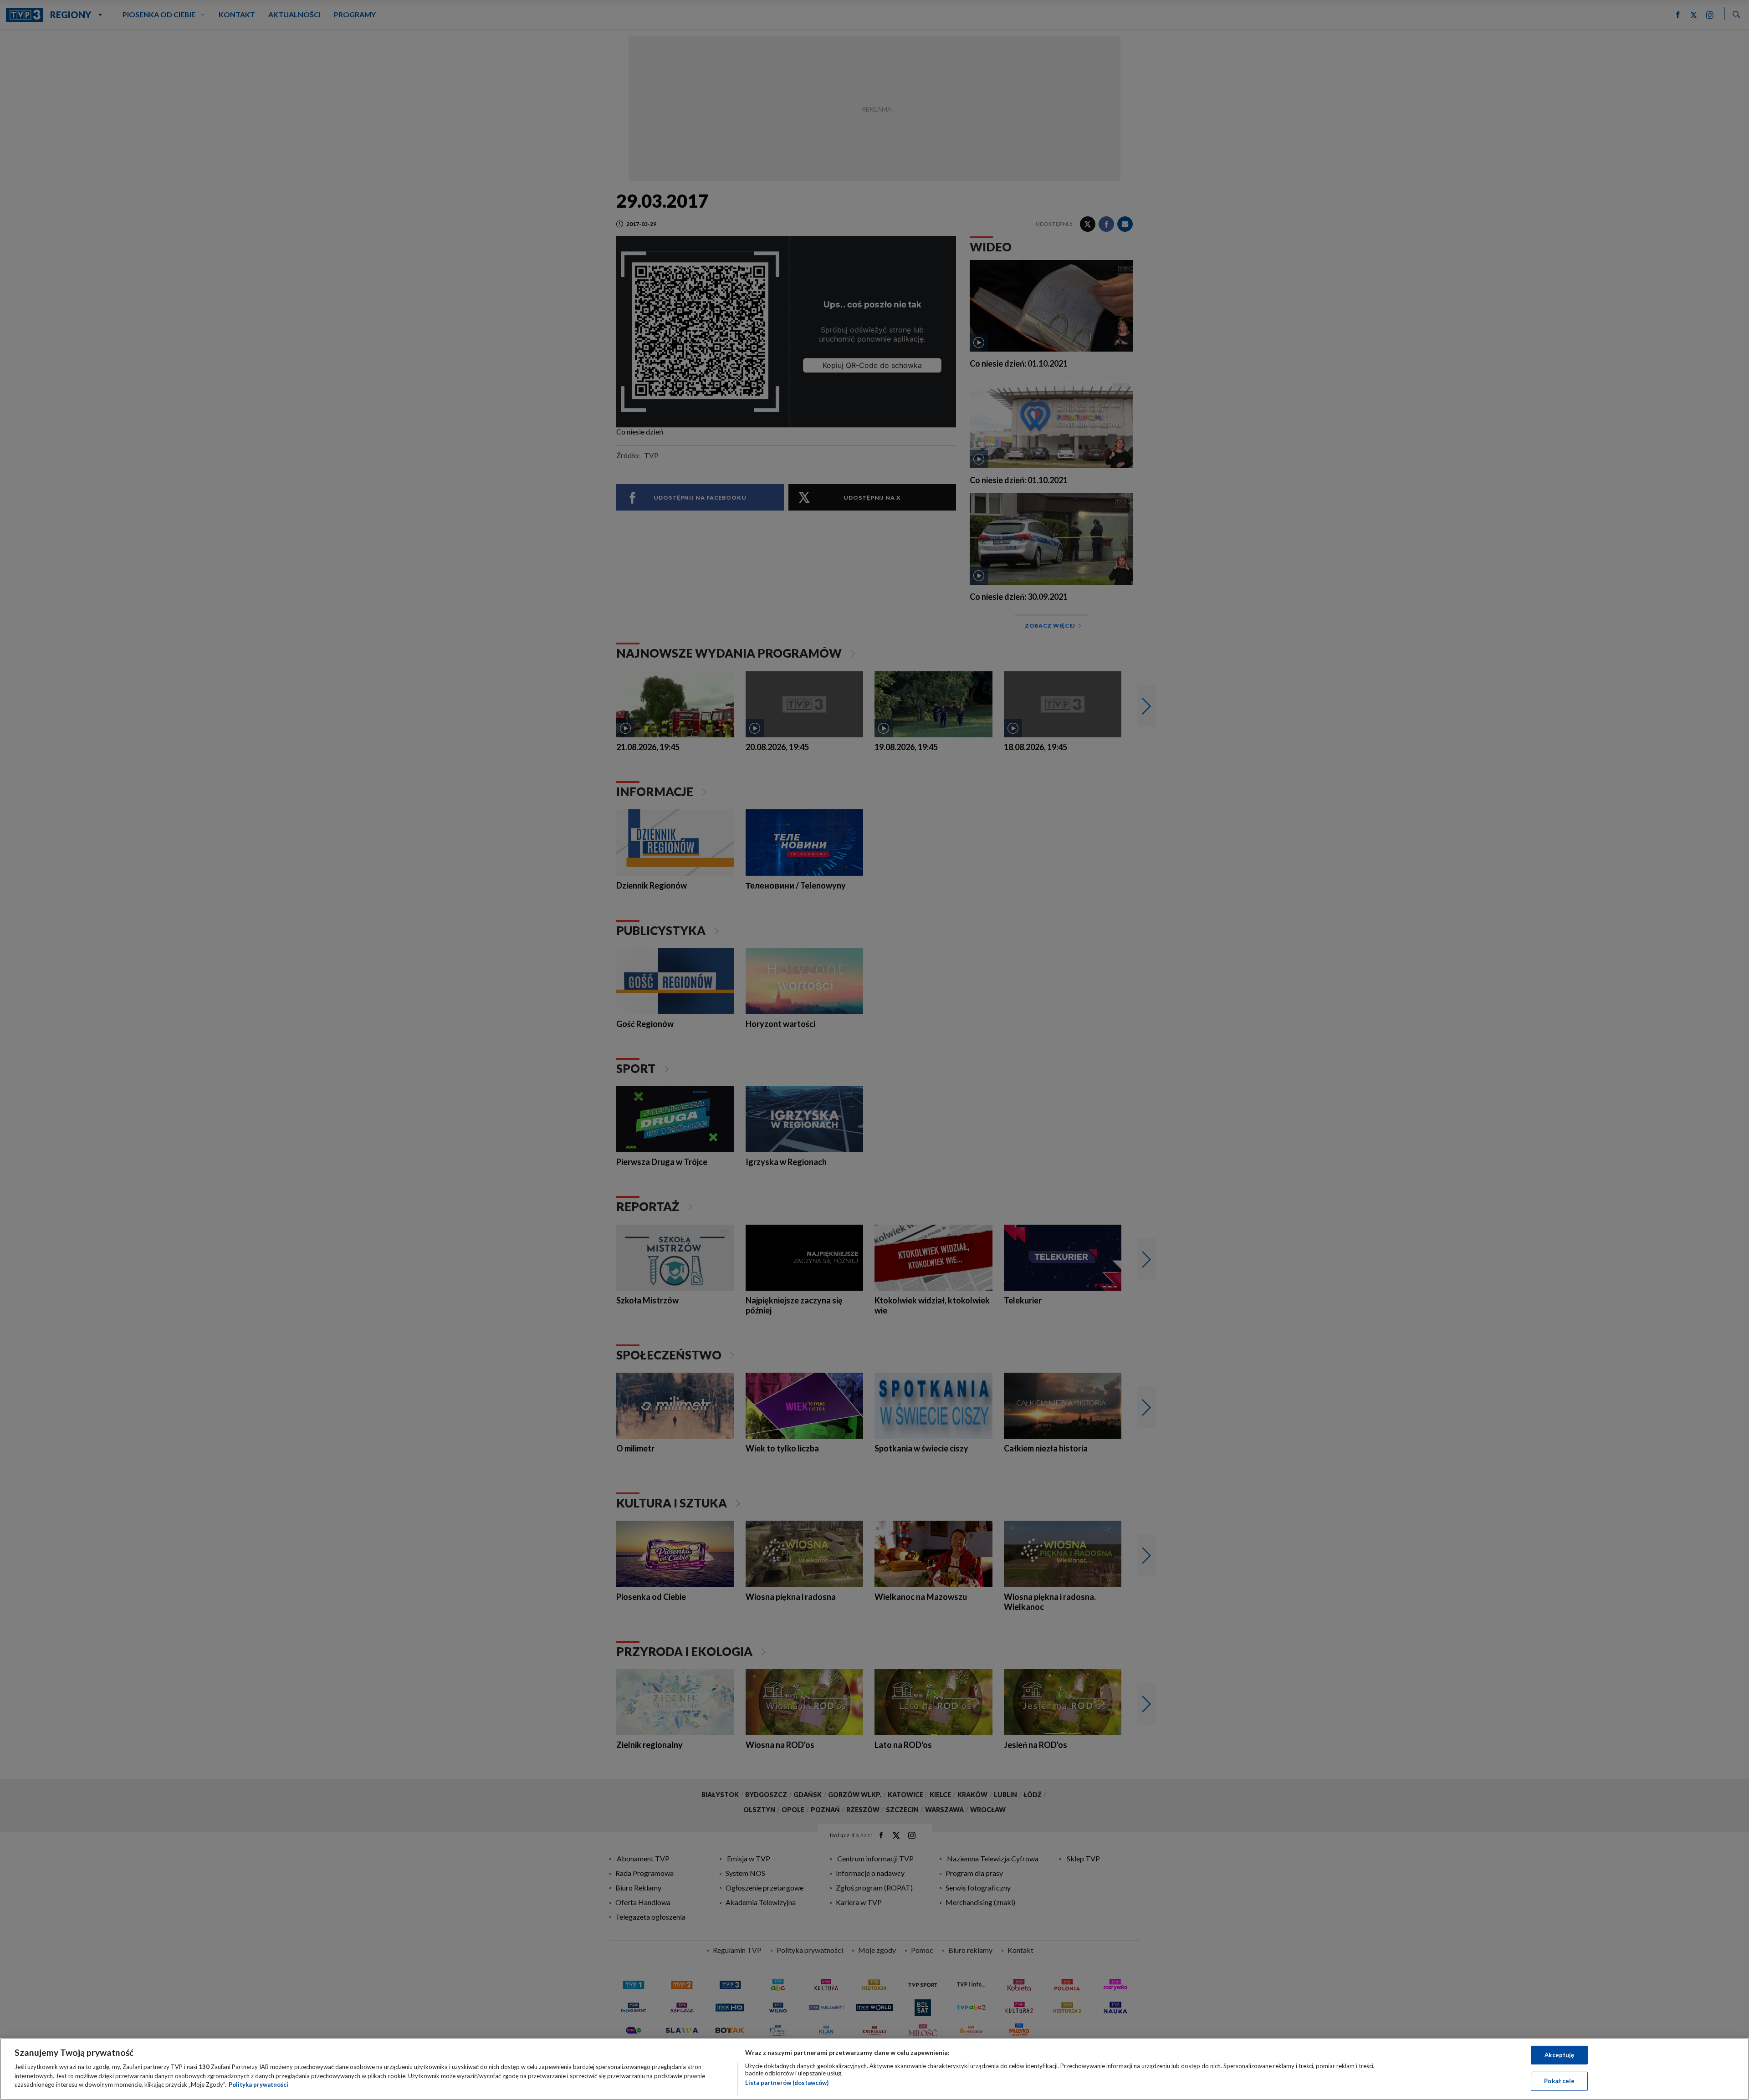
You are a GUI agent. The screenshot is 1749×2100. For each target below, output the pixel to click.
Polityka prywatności (258, 2085)
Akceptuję (1559, 2055)
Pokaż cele (1559, 2081)
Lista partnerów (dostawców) (787, 2083)
